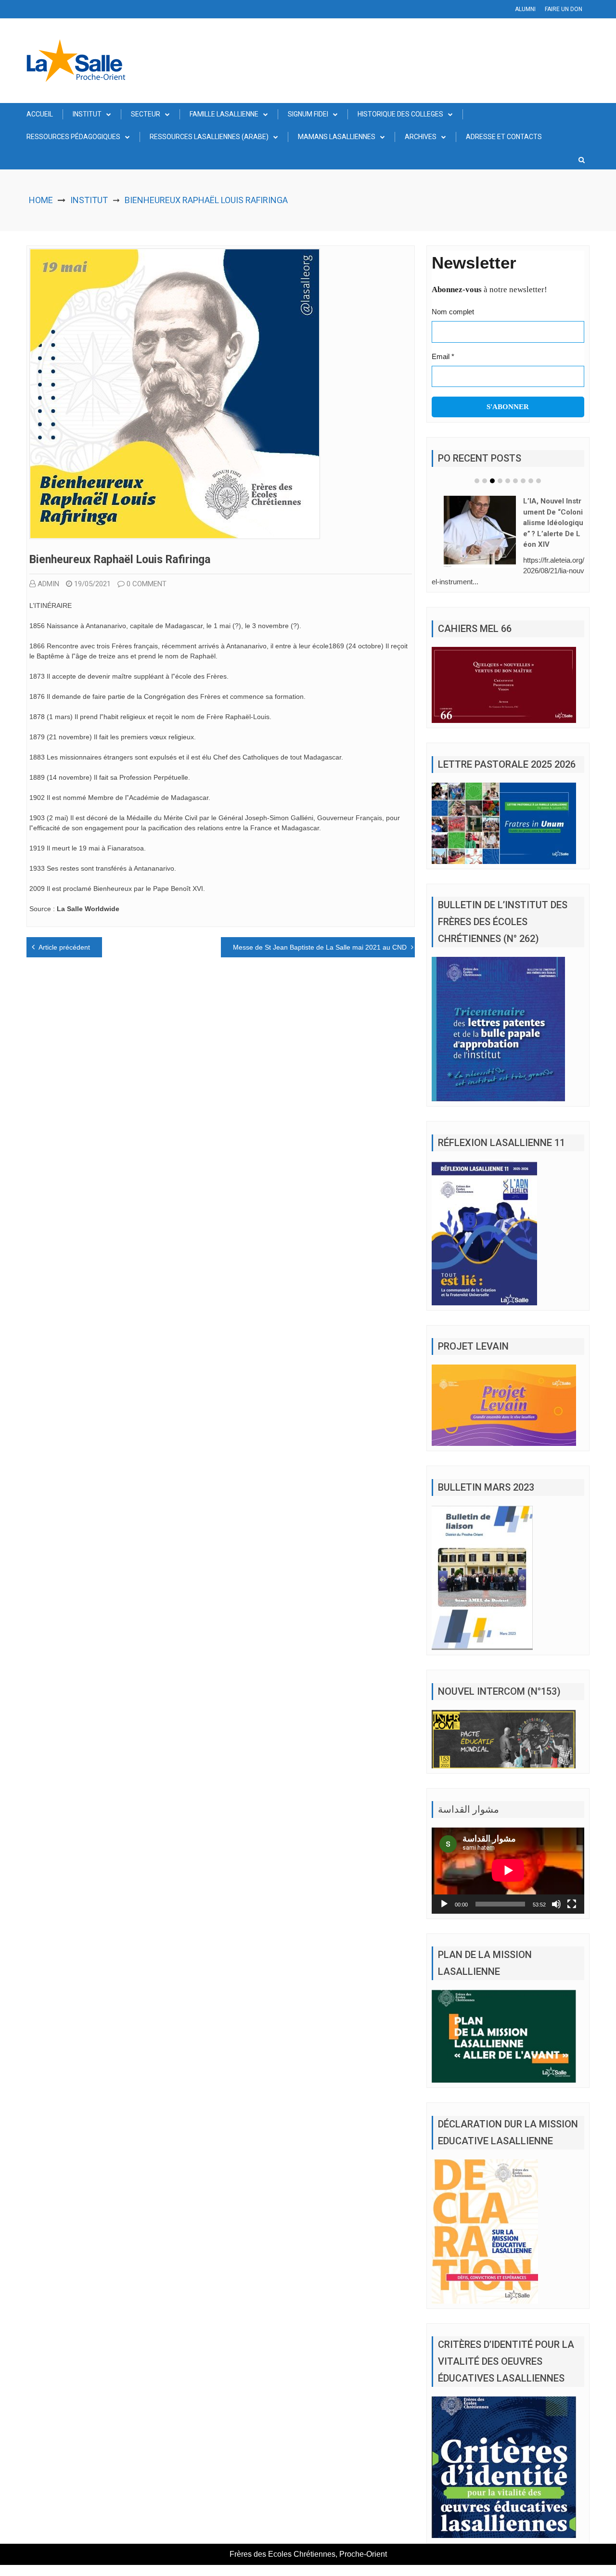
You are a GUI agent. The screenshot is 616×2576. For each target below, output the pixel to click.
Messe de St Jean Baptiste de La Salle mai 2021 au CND (320, 947)
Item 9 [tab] (539, 481)
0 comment (147, 584)
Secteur (146, 114)
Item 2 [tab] (485, 481)
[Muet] (556, 1904)
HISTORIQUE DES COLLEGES (400, 114)
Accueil (40, 114)
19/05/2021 (92, 584)
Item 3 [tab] (492, 481)
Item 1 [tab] (477, 481)
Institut (87, 114)
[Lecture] (444, 1904)
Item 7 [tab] (523, 481)
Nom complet (453, 312)
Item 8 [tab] (531, 481)
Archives (421, 137)
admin (48, 584)
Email (443, 356)
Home (41, 200)
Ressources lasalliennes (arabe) (209, 137)
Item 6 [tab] (515, 481)
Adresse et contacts (504, 137)
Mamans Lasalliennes (337, 137)
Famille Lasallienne (224, 114)
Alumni (525, 9)
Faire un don (564, 9)
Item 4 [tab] (500, 481)
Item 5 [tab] (508, 481)
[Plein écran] (572, 1904)
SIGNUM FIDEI (308, 114)
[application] (508, 1870)
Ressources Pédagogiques (73, 137)
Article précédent (64, 947)
